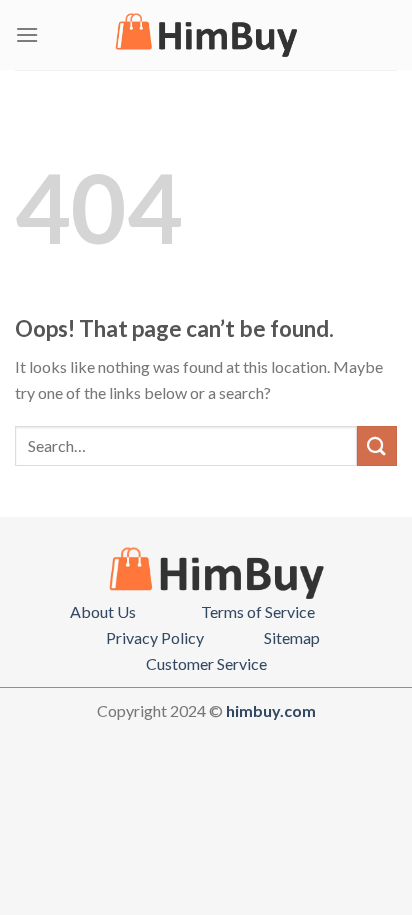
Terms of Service (258, 611)
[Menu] (27, 34)
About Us (103, 611)
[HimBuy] (206, 35)
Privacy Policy (155, 637)
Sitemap (292, 637)
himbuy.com (271, 710)
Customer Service (206, 663)
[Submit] (377, 445)
